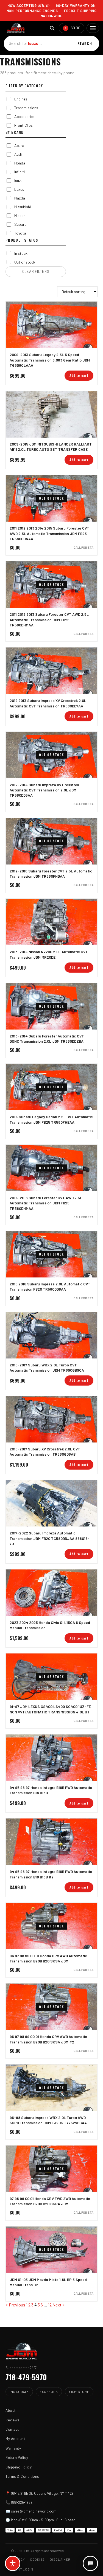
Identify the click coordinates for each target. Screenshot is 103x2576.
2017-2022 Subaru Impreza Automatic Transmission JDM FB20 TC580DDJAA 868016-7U (50, 1538)
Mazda (20, 198)
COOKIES (37, 2559)
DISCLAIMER (60, 2559)
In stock (21, 253)
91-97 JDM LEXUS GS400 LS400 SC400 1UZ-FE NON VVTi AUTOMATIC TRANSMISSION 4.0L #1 (50, 1709)
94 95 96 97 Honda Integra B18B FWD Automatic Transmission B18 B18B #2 (51, 1874)
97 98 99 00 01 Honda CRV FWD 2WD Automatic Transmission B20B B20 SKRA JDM (50, 2201)
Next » (59, 2305)
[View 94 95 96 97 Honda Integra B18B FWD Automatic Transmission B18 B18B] (51, 1758)
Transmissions (26, 108)
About (11, 2410)
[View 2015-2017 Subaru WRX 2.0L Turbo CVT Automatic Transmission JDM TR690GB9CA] (51, 1335)
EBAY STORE (79, 2392)
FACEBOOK (49, 2392)
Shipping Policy (19, 2467)
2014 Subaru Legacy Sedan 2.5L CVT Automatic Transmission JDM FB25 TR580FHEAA (51, 1119)
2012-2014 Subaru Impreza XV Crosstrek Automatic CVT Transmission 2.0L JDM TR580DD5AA (44, 790)
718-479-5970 (26, 2377)
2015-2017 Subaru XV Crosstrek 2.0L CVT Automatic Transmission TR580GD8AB (45, 1452)
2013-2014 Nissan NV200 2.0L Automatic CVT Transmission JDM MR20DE (49, 954)
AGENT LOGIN (22, 2569)
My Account (15, 2438)
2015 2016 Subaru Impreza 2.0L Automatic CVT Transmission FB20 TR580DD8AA (50, 1286)
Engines (21, 99)
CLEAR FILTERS (36, 271)
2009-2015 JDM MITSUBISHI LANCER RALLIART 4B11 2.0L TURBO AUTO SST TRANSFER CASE (51, 447)
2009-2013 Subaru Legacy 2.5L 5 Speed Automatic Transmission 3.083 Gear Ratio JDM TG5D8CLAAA (50, 360)
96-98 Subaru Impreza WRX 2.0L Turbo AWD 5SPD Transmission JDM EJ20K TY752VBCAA (48, 2120)
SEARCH (85, 44)
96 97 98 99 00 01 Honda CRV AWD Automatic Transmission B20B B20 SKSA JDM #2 (48, 2039)
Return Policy (17, 2457)
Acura (19, 145)
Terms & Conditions (22, 2476)
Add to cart (79, 375)
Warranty (13, 2448)
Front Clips (23, 125)
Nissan (20, 216)
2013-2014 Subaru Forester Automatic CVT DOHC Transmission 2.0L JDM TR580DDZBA (47, 1039)
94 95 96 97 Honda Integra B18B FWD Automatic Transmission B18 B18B (51, 1790)
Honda (20, 163)
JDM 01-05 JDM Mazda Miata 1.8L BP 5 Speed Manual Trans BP (48, 2282)
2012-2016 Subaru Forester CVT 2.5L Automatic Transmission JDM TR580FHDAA (51, 874)
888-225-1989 (22, 2502)
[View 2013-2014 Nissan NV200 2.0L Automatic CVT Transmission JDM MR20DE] (51, 922)
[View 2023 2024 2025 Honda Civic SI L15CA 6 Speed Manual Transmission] (51, 1593)
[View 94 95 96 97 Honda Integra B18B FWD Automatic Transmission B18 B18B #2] (51, 1842)
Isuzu (18, 180)
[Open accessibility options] (13, 2563)
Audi (18, 154)
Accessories (24, 116)
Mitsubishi (23, 207)
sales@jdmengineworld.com (34, 2511)
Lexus (19, 189)
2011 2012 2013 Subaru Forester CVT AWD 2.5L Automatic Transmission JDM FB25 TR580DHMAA (49, 620)
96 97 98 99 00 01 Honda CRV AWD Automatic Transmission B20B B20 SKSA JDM (48, 1958)
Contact (12, 2429)
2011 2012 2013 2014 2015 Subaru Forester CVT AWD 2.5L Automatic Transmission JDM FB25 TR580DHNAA (49, 533)
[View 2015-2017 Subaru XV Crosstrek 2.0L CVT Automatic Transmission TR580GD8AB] (51, 1419)
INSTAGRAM (19, 2392)
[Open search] (52, 28)
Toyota (20, 233)
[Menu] (93, 28)
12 (50, 2305)
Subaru (20, 224)
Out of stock (25, 262)
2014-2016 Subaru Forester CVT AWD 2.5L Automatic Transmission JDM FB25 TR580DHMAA (46, 1203)
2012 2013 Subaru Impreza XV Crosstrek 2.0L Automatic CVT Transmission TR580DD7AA (48, 703)
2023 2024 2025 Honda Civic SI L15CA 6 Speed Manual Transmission (50, 1625)
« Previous (15, 2305)
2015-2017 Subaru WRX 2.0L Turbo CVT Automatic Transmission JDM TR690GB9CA (47, 1367)
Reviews (13, 2420)
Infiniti (20, 172)
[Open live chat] (90, 2563)
